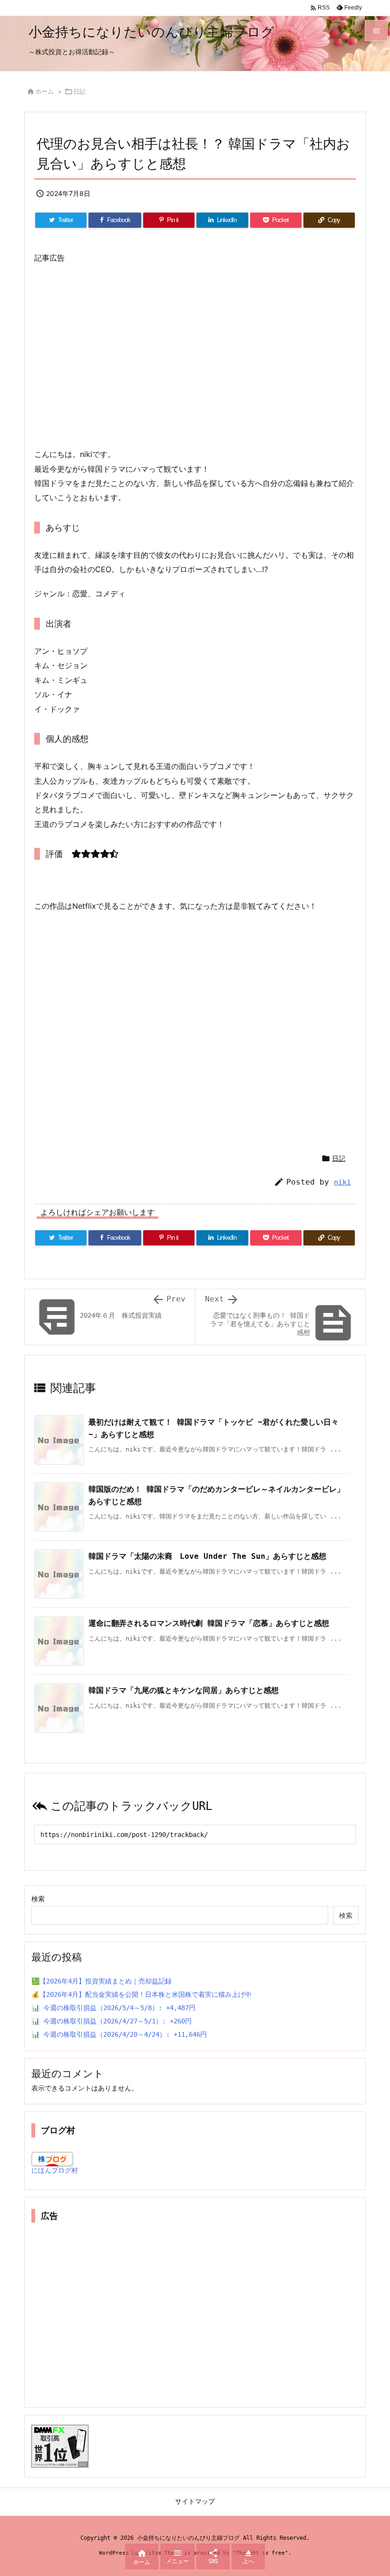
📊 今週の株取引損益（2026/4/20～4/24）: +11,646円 (119, 2034)
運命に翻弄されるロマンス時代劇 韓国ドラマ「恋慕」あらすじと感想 (209, 1623)
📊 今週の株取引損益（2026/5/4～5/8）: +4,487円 (113, 2008)
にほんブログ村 (55, 2170)
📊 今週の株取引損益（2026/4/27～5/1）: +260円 (112, 2021)
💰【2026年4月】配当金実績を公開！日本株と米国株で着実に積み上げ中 (141, 1994)
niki (342, 1182)
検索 (38, 1899)
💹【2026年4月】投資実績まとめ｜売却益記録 (102, 1981)
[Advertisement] (195, 356)
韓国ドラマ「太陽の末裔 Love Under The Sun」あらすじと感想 (207, 1556)
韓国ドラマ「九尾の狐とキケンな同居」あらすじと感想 (184, 1690)
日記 (79, 91)
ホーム (44, 91)
